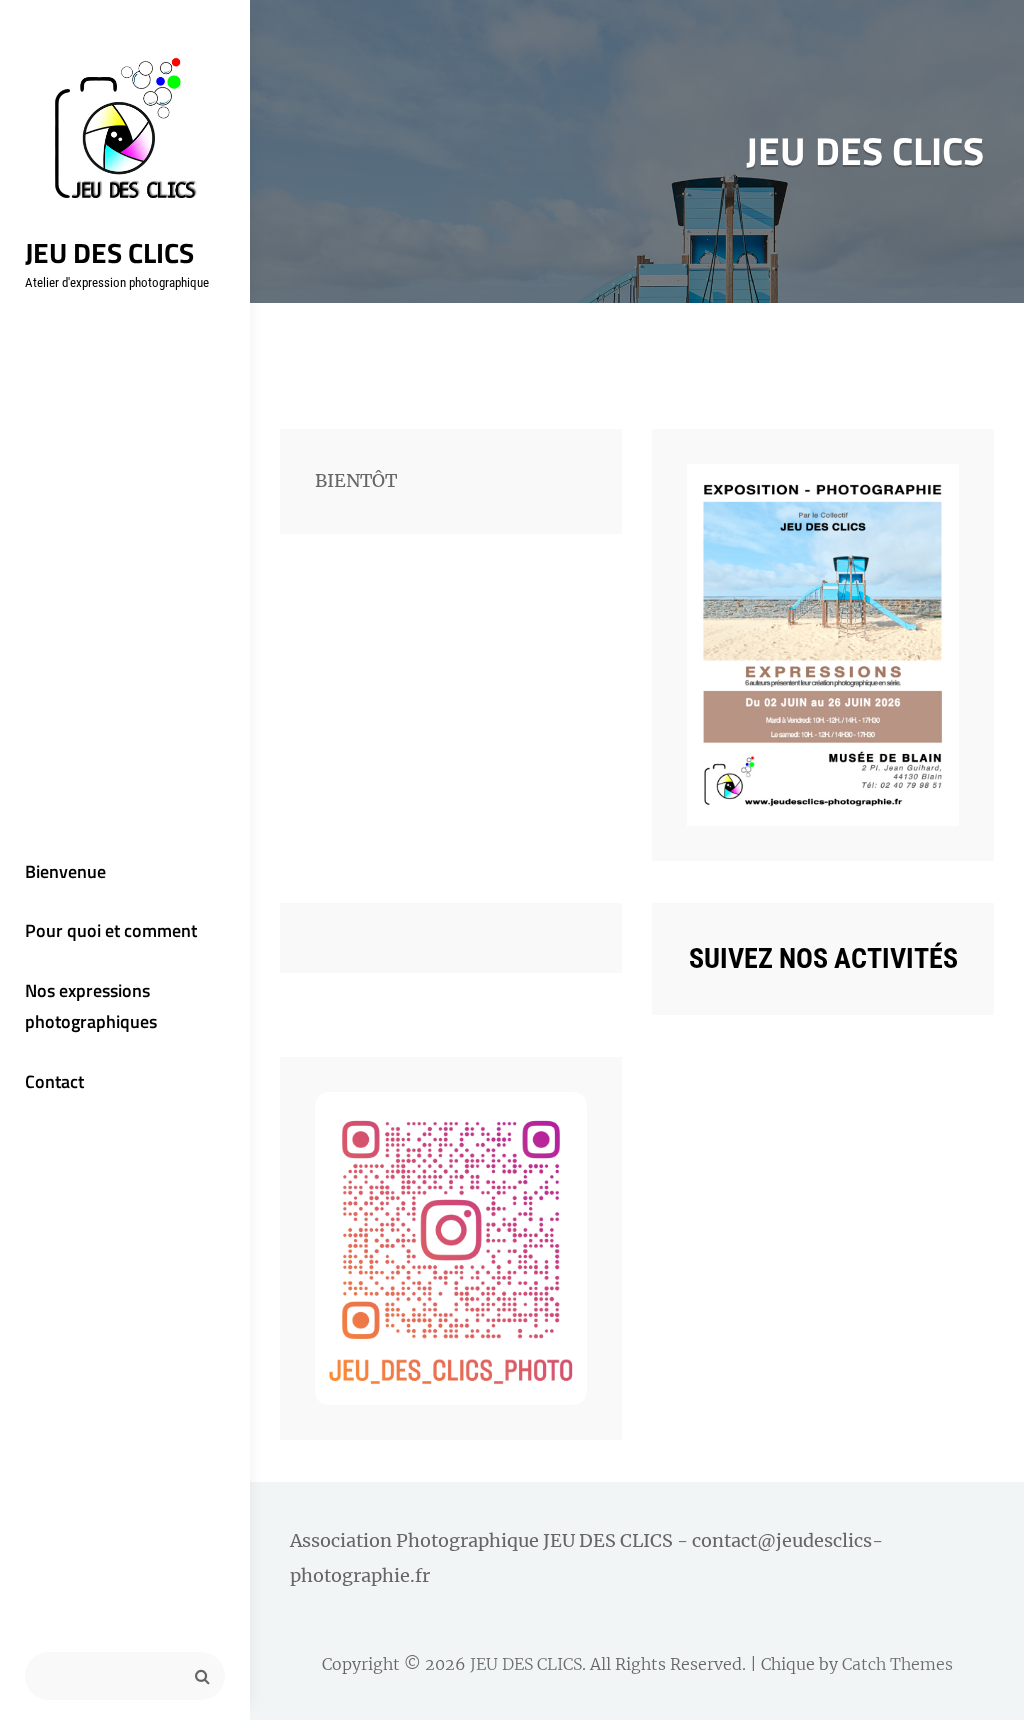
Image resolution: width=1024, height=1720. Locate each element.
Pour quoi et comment (111, 930)
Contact (54, 1081)
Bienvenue (65, 871)
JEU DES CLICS (109, 252)
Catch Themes (897, 1664)
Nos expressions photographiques (91, 1006)
